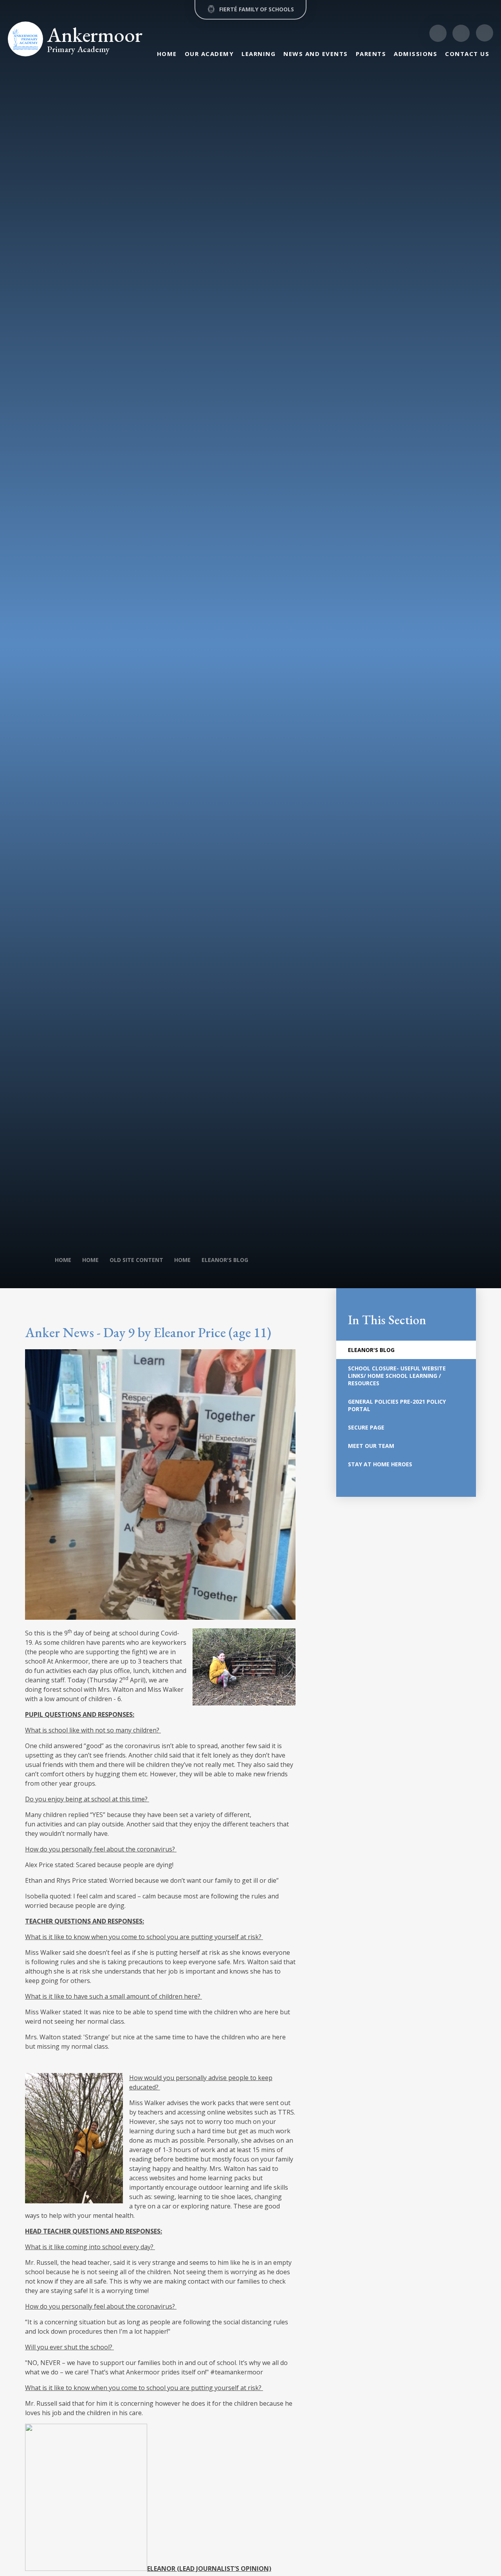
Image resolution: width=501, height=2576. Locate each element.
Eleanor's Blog (225, 1260)
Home (63, 1260)
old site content (136, 1260)
